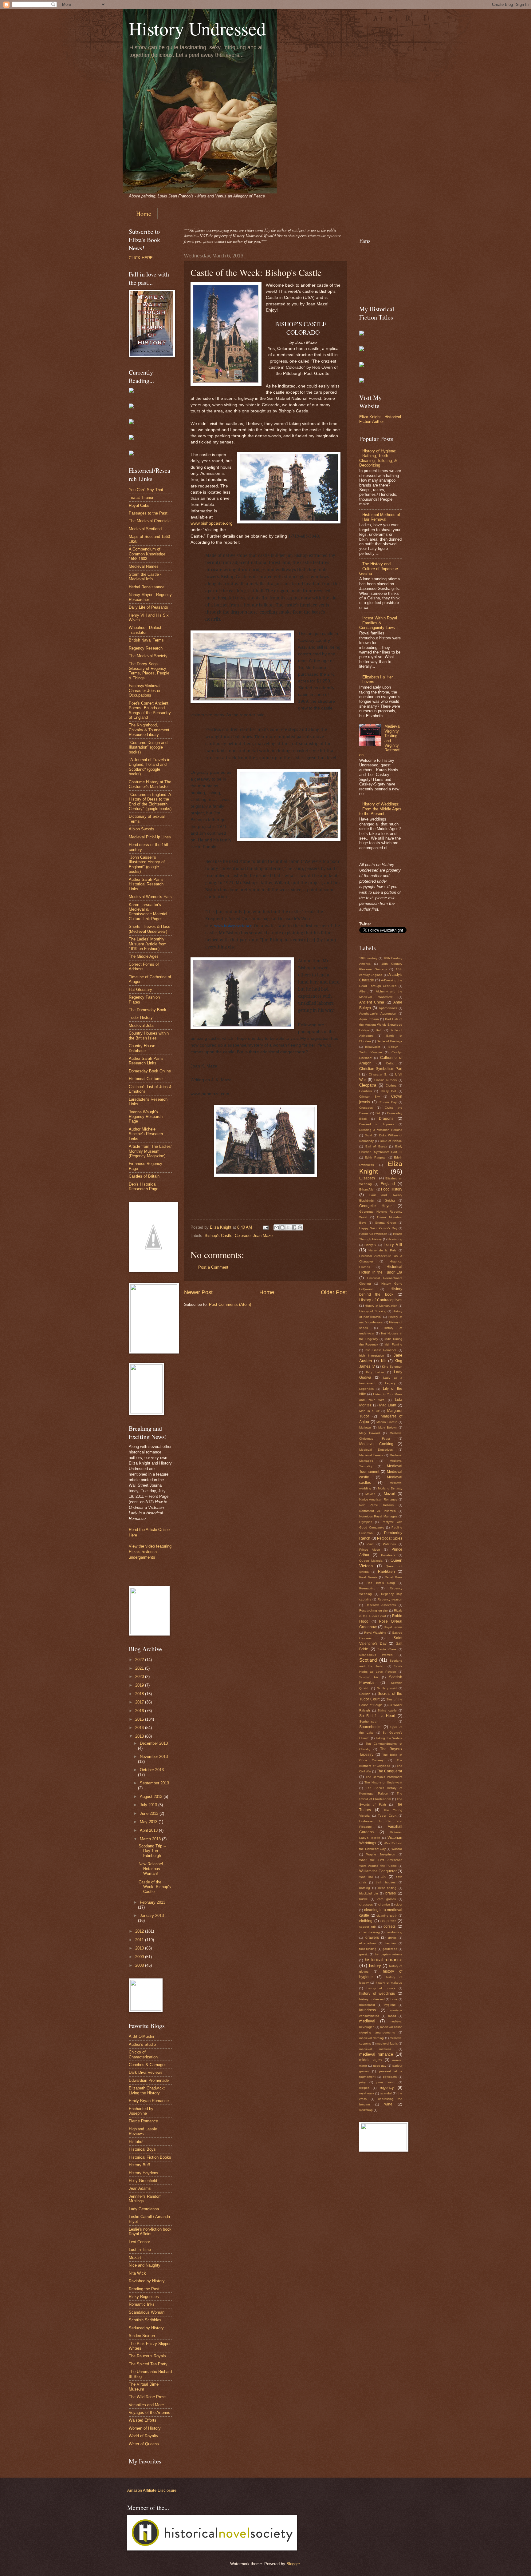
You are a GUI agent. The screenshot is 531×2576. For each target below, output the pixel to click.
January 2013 (152, 1916)
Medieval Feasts (371, 1455)
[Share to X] (288, 1227)
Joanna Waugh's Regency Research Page (146, 1117)
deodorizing (394, 1932)
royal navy (367, 2093)
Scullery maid (387, 1688)
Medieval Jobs (142, 1026)
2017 (140, 1702)
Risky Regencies (144, 2297)
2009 (140, 1957)
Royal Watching (375, 1633)
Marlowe (365, 1427)
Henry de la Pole (382, 1250)
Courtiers (366, 1091)
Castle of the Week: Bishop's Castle (155, 1887)
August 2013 (152, 1797)
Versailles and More (146, 2405)
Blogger (293, 2564)
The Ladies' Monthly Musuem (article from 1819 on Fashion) (148, 944)
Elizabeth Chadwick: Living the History (147, 2090)
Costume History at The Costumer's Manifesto (150, 784)
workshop (366, 2110)
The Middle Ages (144, 956)
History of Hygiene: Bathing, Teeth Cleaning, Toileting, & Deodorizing (378, 458)
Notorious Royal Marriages (378, 1516)
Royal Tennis (393, 1627)
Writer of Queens (144, 2444)
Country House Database (142, 1048)
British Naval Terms (146, 640)
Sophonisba (368, 1721)
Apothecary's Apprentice (378, 1014)
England (388, 1184)
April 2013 (149, 1830)
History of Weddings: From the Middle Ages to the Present (380, 809)
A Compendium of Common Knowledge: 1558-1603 (148, 554)
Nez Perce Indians (376, 1505)
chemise (384, 1904)
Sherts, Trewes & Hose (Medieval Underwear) (149, 929)
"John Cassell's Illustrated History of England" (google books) (147, 864)
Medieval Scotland (145, 529)
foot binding (368, 1949)
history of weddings (377, 1994)
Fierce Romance (143, 2121)
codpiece (388, 1921)
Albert (363, 991)
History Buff (139, 2165)
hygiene (390, 2005)
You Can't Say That (146, 490)
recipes (364, 2088)
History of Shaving (373, 1311)
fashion (391, 1943)
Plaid (370, 1544)
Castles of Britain (144, 1176)
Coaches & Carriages (148, 2065)
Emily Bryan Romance (149, 2101)
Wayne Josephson (381, 1854)
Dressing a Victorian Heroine (381, 1130)
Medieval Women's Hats (150, 897)
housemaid (367, 2005)
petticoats (390, 2077)
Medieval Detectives (376, 1450)
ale (384, 1877)
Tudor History (141, 1018)
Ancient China (372, 1002)
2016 (140, 1711)
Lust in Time (140, 2250)
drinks (392, 1938)
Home (144, 214)
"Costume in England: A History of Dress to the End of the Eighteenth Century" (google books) (150, 802)
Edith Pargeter (376, 1157)
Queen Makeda (371, 1561)
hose (394, 1999)
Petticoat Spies (390, 1538)
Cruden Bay (388, 1102)
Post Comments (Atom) (230, 1304)
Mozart (135, 2258)
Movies (370, 1494)
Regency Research (146, 648)
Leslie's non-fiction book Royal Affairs (150, 2232)
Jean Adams (140, 2188)
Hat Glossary (140, 990)
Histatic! (136, 2142)
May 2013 (149, 1822)
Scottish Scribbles (145, 2320)
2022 (140, 1660)
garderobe (390, 1949)
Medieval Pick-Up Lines (150, 837)
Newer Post (198, 1292)
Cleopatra (368, 1085)
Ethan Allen (367, 1189)
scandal (386, 2093)
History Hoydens (144, 2173)
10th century (368, 958)
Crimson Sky (370, 1097)
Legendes (366, 1389)
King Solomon (392, 1367)
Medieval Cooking (376, 1444)
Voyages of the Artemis (149, 2413)
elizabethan (368, 1943)
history (375, 1966)
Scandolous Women (376, 1655)
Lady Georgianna (144, 2209)
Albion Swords (142, 829)
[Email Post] (265, 1227)
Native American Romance (378, 1499)
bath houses (386, 1882)
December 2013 (154, 1743)
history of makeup (389, 1983)
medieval (367, 2021)
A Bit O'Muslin (141, 2036)
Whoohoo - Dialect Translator (145, 630)
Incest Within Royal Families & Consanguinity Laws (378, 623)
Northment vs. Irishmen (378, 1511)
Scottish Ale (369, 1677)
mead (392, 2016)
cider (399, 1904)
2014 (140, 1728)
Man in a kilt (369, 1411)
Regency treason (390, 1599)
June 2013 (150, 1813)
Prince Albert (370, 1550)
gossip (364, 1954)
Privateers (388, 1555)
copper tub (368, 1927)
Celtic (390, 1063)
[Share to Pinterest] (300, 1227)
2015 (140, 1719)
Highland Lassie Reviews (143, 2131)
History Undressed (197, 28)
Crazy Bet (388, 1091)
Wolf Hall (366, 1877)
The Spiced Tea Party (148, 2364)
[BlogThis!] (282, 1227)
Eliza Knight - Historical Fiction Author (380, 419)
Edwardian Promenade (149, 2080)
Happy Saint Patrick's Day (378, 1228)
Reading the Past (144, 2289)
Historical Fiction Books (150, 2157)
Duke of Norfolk (391, 1141)
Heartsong (395, 1239)
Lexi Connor (139, 2242)
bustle (364, 1899)
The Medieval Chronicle (150, 521)
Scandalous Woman (147, 2312)
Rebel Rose (394, 1577)
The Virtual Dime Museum (144, 2387)
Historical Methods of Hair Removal (381, 517)
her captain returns (389, 1954)
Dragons (386, 1119)
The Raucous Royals (147, 2356)
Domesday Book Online (150, 1071)
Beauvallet (373, 1047)
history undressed (372, 1999)
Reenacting (367, 1588)
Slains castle (387, 1710)
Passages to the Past (148, 513)
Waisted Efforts (143, 2420)
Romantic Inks (142, 2304)
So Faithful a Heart (377, 1716)
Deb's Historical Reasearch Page (144, 1187)
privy (362, 2082)
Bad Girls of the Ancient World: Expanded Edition (381, 1025)
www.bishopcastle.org (212, 523)
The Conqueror (389, 1771)
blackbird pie (369, 1893)
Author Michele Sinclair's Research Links (146, 1134)
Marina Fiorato (387, 1422)
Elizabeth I (368, 1178)
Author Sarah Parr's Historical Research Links (146, 884)
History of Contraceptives (381, 1300)
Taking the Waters (389, 1738)
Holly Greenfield (143, 2181)
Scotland (368, 1660)
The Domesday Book (147, 1010)
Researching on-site (374, 1610)
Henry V (370, 1245)
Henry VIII (393, 1244)
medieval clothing (372, 2038)
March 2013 (151, 1839)
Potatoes (389, 1544)
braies (391, 1893)
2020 (140, 1677)
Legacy (390, 1383)
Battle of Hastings (389, 1041)
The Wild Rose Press (148, 2397)
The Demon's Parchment (384, 1777)
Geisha (390, 1201)
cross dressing (370, 1932)
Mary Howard (370, 1433)
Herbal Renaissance (147, 587)
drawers (372, 1938)
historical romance (384, 1960)
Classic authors (385, 1080)
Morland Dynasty (390, 1488)
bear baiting (387, 1888)
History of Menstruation (381, 1306)
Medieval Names (144, 566)
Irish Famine (393, 1344)
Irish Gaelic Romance (381, 1350)
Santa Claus (387, 1649)
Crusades (366, 1108)
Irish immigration (372, 1356)
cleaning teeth (387, 1916)
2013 (140, 1736)
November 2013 (154, 1757)
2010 (140, 1948)
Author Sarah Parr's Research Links (146, 1061)
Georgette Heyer (376, 1206)
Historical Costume (146, 1079)
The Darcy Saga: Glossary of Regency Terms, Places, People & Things (149, 671)
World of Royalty (144, 2436)
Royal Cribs (139, 505)
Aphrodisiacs (388, 1008)
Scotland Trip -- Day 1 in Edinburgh (152, 1851)
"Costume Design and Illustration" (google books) (148, 747)
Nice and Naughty (145, 2265)
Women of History (145, 2428)
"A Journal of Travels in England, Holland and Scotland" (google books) (149, 767)
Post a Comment (213, 1267)
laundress (368, 2010)
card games (387, 1899)
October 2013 (152, 1770)
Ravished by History (147, 2281)
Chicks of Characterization (143, 2054)
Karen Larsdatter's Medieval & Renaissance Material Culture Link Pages (148, 912)
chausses (366, 1904)
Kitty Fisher (375, 1372)
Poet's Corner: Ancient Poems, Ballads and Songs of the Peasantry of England (150, 710)
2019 (140, 1685)
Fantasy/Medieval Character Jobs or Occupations (145, 690)
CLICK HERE (141, 258)
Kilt (384, 1361)
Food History (392, 1189)
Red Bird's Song (381, 1583)
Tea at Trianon (142, 497)
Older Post (334, 1292)
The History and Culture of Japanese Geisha (379, 569)
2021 (140, 1668)
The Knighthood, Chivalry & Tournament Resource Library (149, 730)
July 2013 (149, 1805)
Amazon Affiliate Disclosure (152, 2490)
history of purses (381, 1988)
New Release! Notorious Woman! (151, 1869)
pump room (386, 2082)
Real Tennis (368, 1577)
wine (388, 2104)
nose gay (380, 2066)
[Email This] (277, 1227)
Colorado (243, 1236)
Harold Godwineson (373, 1234)
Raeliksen (386, 1572)
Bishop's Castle (218, 1236)
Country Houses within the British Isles (149, 1036)
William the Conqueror (378, 1871)
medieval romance (376, 2054)
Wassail (397, 1849)
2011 (140, 1940)
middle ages (370, 2060)
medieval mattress (375, 2049)
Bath (379, 1030)
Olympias (366, 1522)
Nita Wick (137, 2273)
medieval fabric (387, 2043)
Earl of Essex (376, 1146)
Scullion (365, 1694)
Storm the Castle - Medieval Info (145, 577)
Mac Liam (388, 1405)
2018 (140, 1694)
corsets (389, 1926)
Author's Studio (142, 2044)
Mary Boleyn (387, 1427)
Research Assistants (381, 1605)
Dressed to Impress (377, 1124)
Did (378, 1113)
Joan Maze (263, 1236)
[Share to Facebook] (294, 1227)
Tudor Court (387, 1816)
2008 (140, 1965)
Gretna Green (385, 1223)
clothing (366, 1921)
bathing (365, 1888)
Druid (368, 1135)
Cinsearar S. (378, 1074)
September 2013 (154, 1783)
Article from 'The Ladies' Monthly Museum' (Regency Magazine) (150, 1151)
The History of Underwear (383, 1782)
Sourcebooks (370, 1727)
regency (387, 2087)
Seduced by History (146, 2328)
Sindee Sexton (142, 2336)
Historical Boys (142, 2149)
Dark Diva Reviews (146, 2072)
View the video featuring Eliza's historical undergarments (150, 1552)
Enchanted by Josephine (141, 2111)
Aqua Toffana (369, 1019)
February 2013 (153, 1902)
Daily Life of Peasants (148, 607)
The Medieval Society (148, 656)
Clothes (391, 1085)
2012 (140, 1931)
